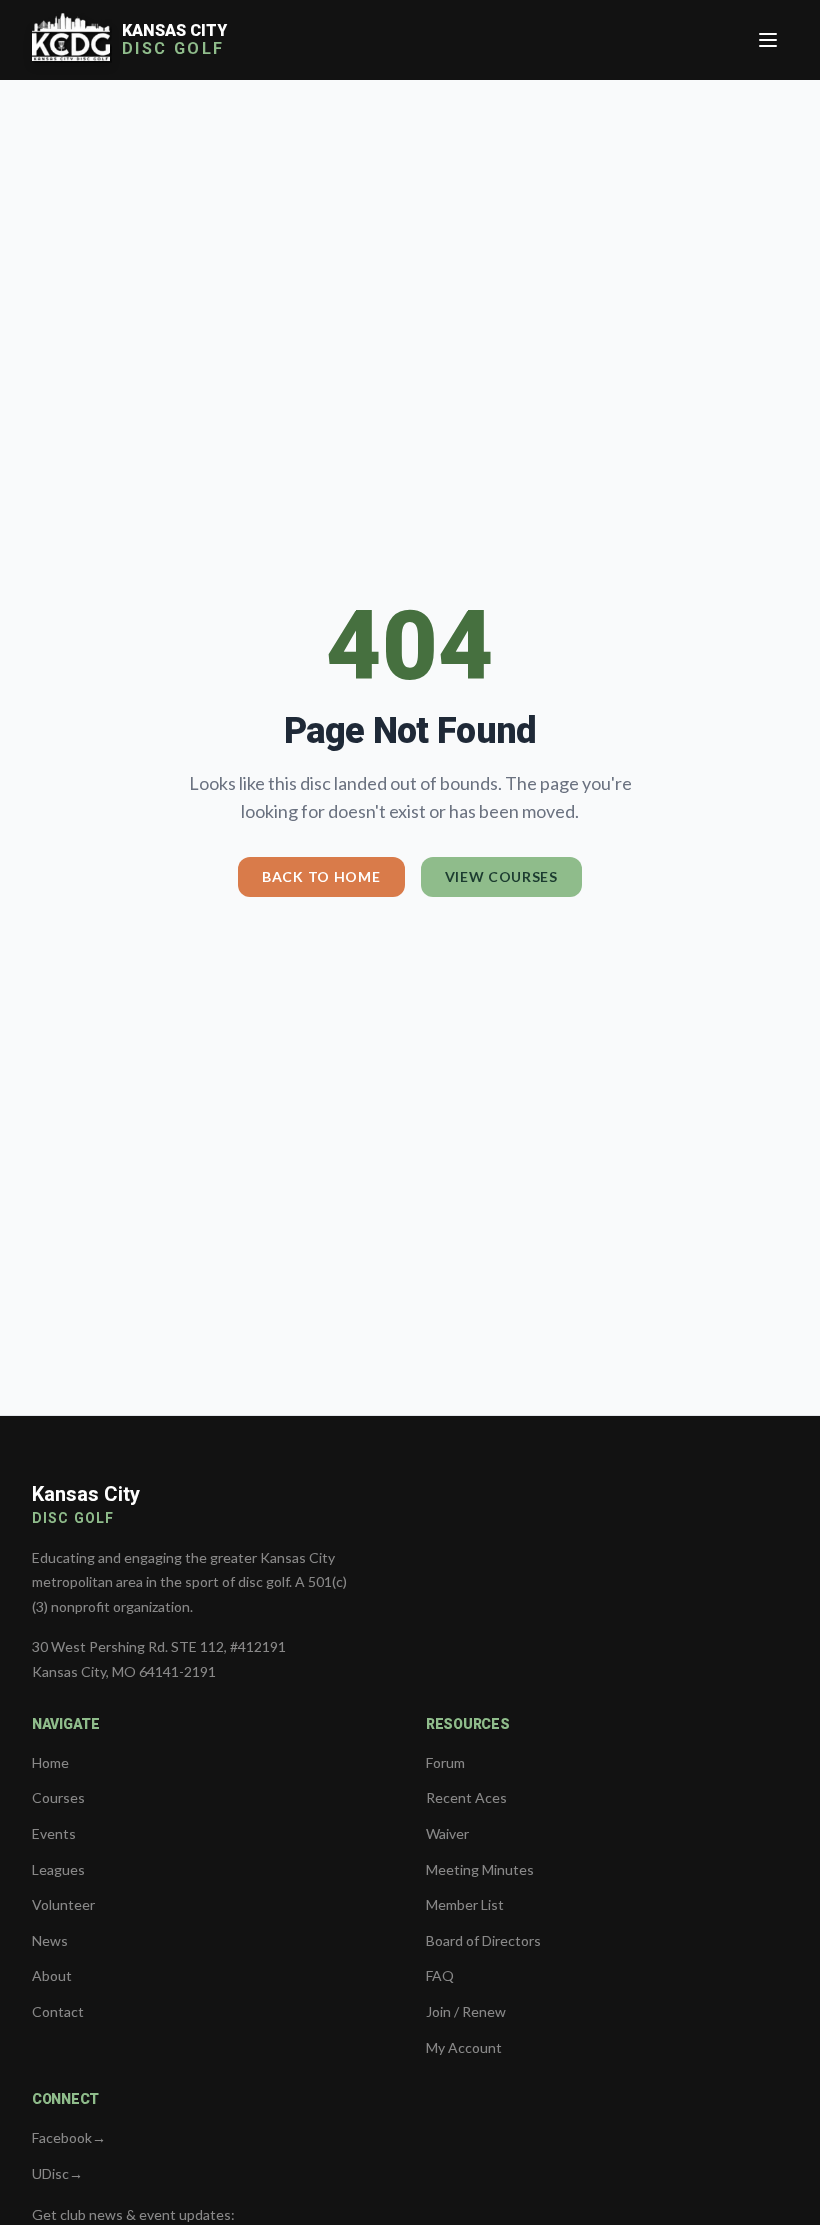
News (50, 1940)
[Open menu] (768, 40)
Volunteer (63, 1904)
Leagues (58, 1869)
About (52, 1975)
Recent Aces (466, 1797)
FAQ (440, 1975)
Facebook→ (69, 2137)
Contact (58, 2011)
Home (50, 1762)
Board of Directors (483, 1940)
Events (54, 1833)
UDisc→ (57, 2173)
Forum (445, 1762)
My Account (464, 2047)
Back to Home (321, 876)
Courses (58, 1797)
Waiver (447, 1833)
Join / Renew (466, 2011)
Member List (465, 1904)
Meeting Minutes (480, 1869)
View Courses (501, 876)
